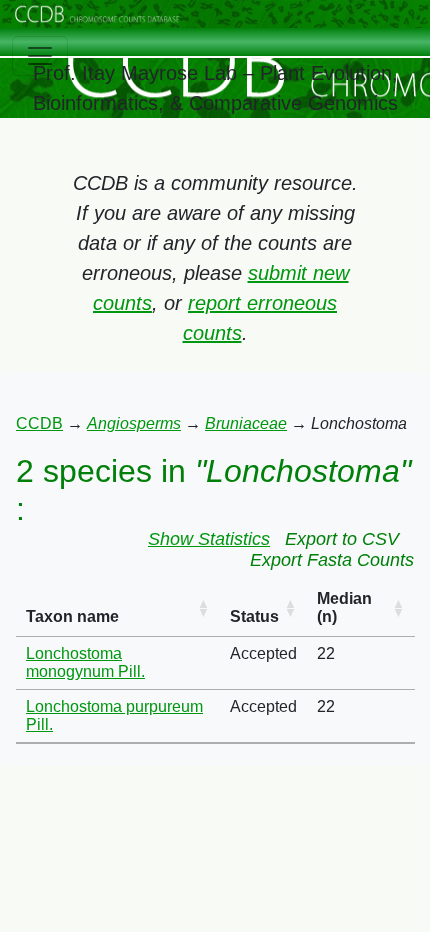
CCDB (39, 423)
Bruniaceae (246, 423)
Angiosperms (134, 423)
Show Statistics (209, 539)
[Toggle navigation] (40, 56)
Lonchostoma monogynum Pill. (85, 662)
